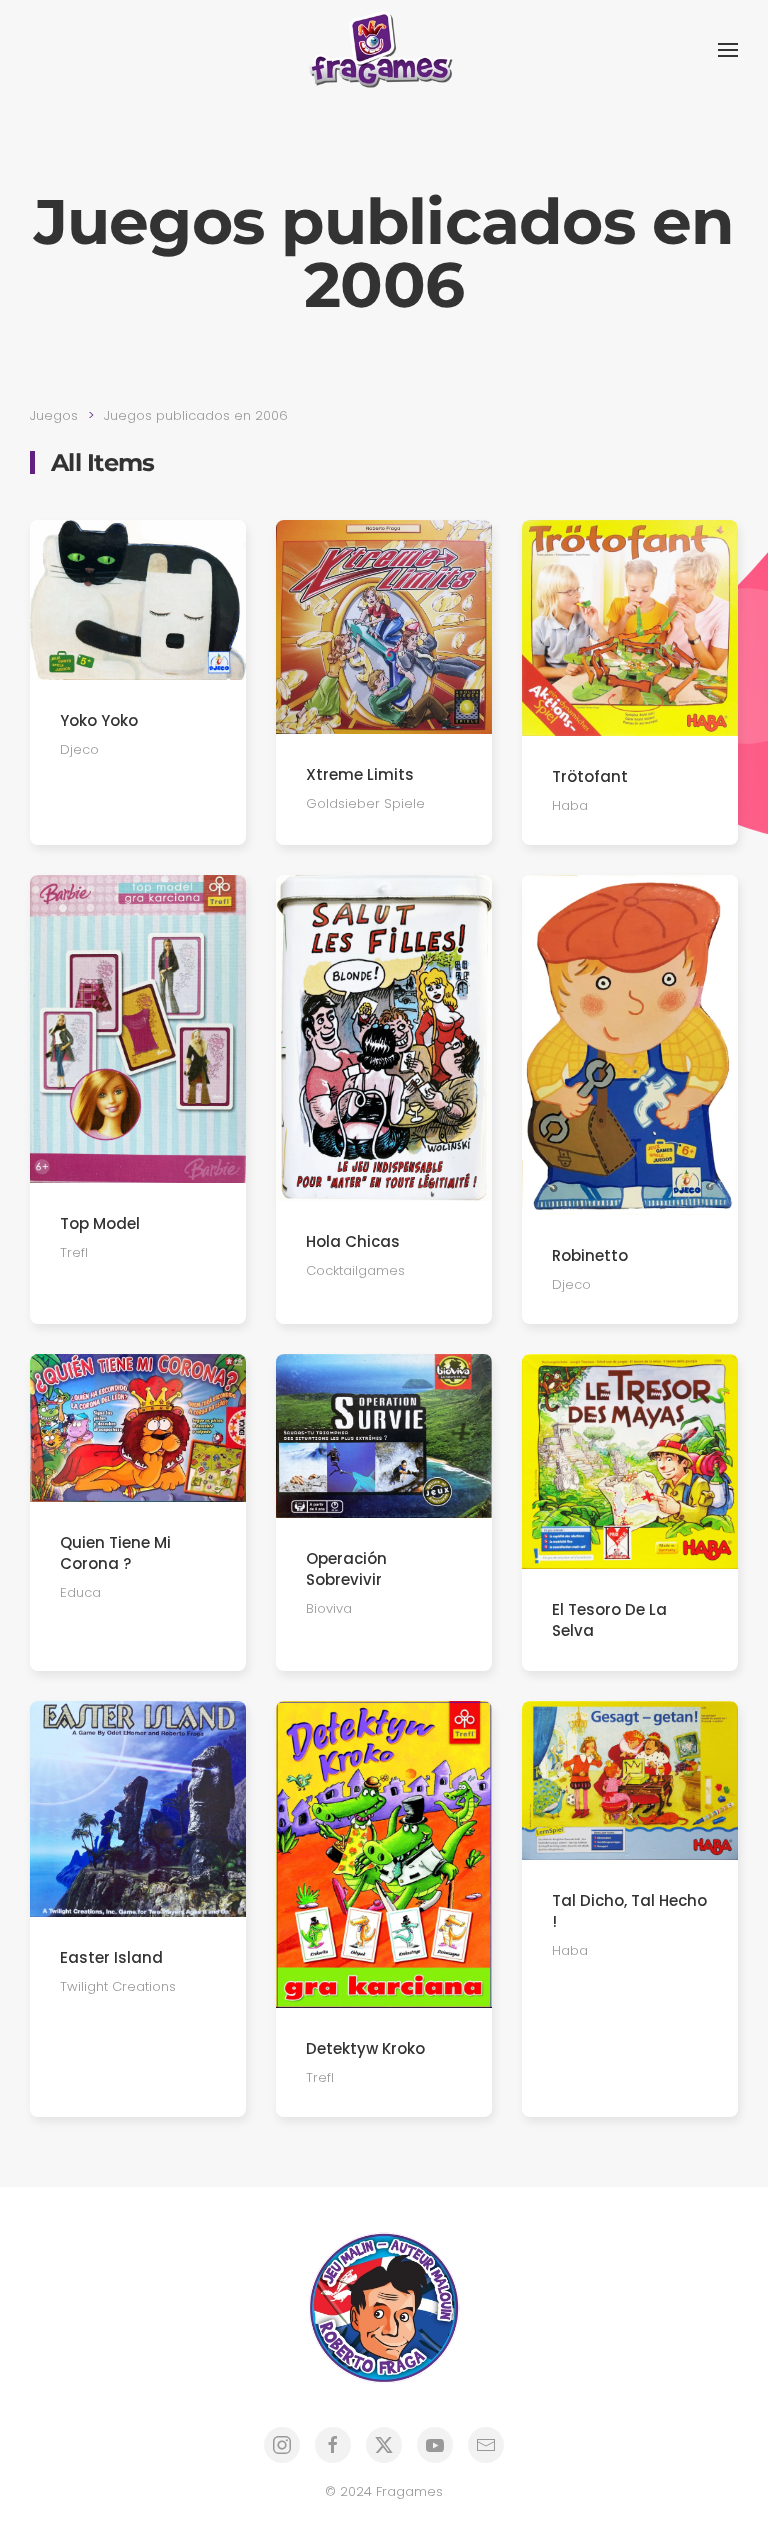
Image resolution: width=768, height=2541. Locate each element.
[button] (728, 50)
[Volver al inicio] (384, 50)
